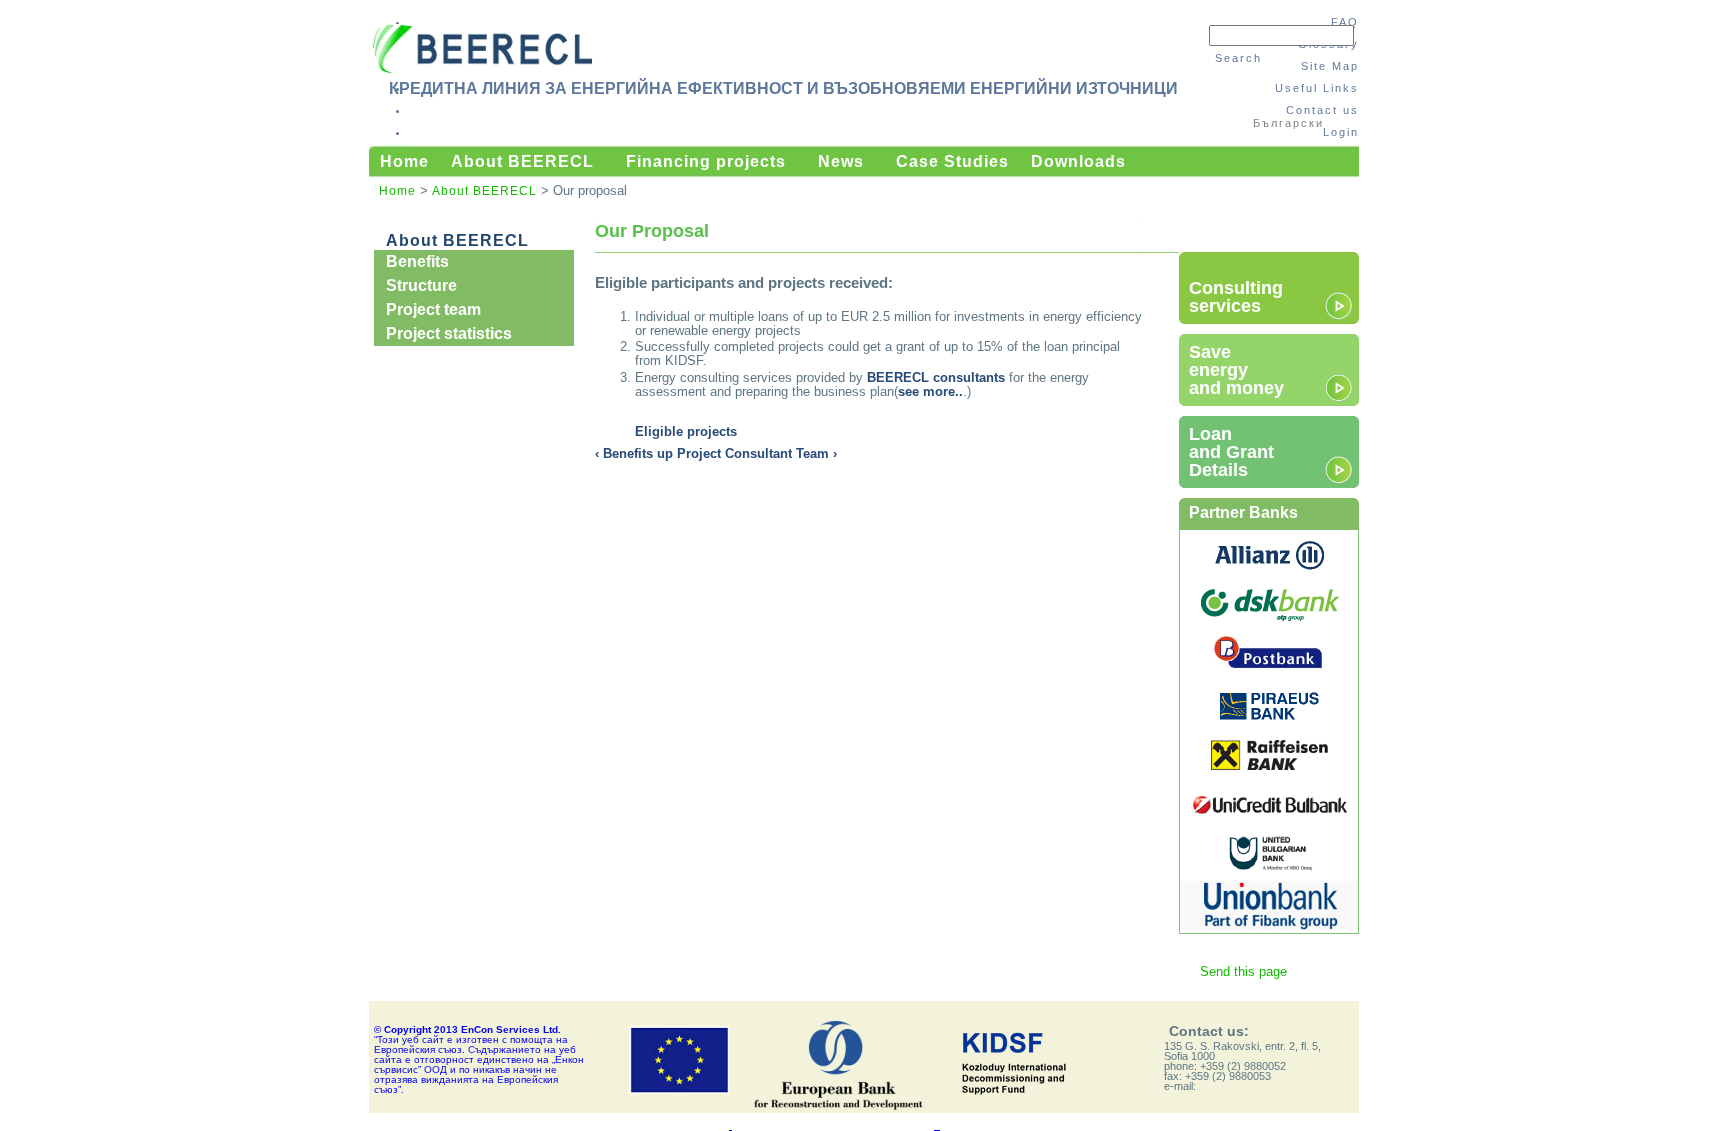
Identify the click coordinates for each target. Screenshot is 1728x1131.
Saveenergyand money (1236, 370)
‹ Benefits (624, 453)
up (665, 453)
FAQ (1345, 22)
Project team (433, 309)
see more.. (930, 391)
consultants (936, 377)
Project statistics (449, 333)
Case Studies (952, 161)
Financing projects (706, 161)
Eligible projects (686, 431)
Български (1288, 123)
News (841, 161)
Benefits (417, 261)
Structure (421, 285)
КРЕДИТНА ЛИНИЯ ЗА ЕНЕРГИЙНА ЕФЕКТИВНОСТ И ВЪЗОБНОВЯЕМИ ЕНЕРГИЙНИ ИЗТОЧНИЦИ (783, 88)
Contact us (1322, 110)
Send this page (1243, 971)
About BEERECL (522, 161)
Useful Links (1317, 88)
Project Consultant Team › (757, 453)
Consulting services (1236, 297)
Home (404, 161)
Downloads (1078, 161)
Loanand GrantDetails (1231, 452)
